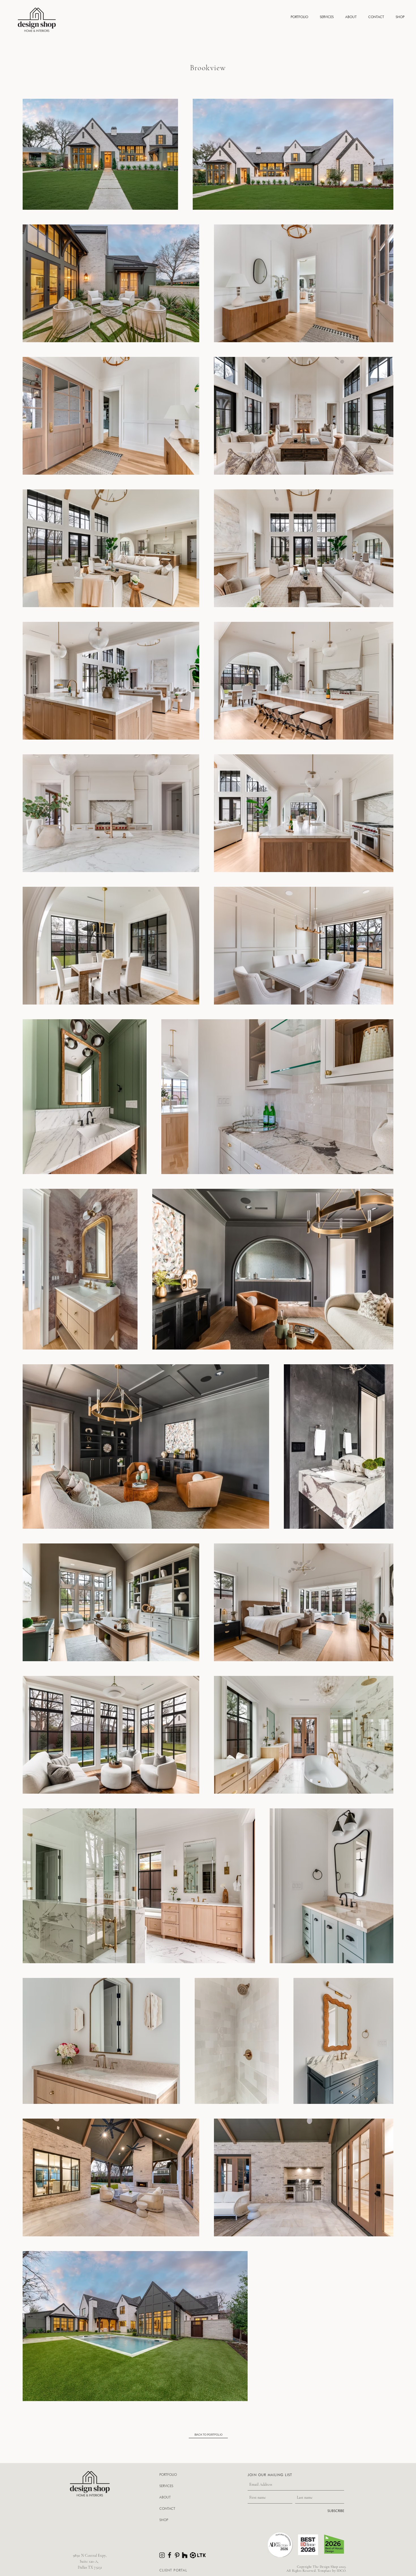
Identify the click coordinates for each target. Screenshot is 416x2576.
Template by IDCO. (332, 2571)
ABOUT (165, 2497)
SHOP (164, 2520)
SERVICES (166, 2486)
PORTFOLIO (168, 2475)
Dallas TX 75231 (90, 2568)
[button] (299, 17)
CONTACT (167, 2508)
